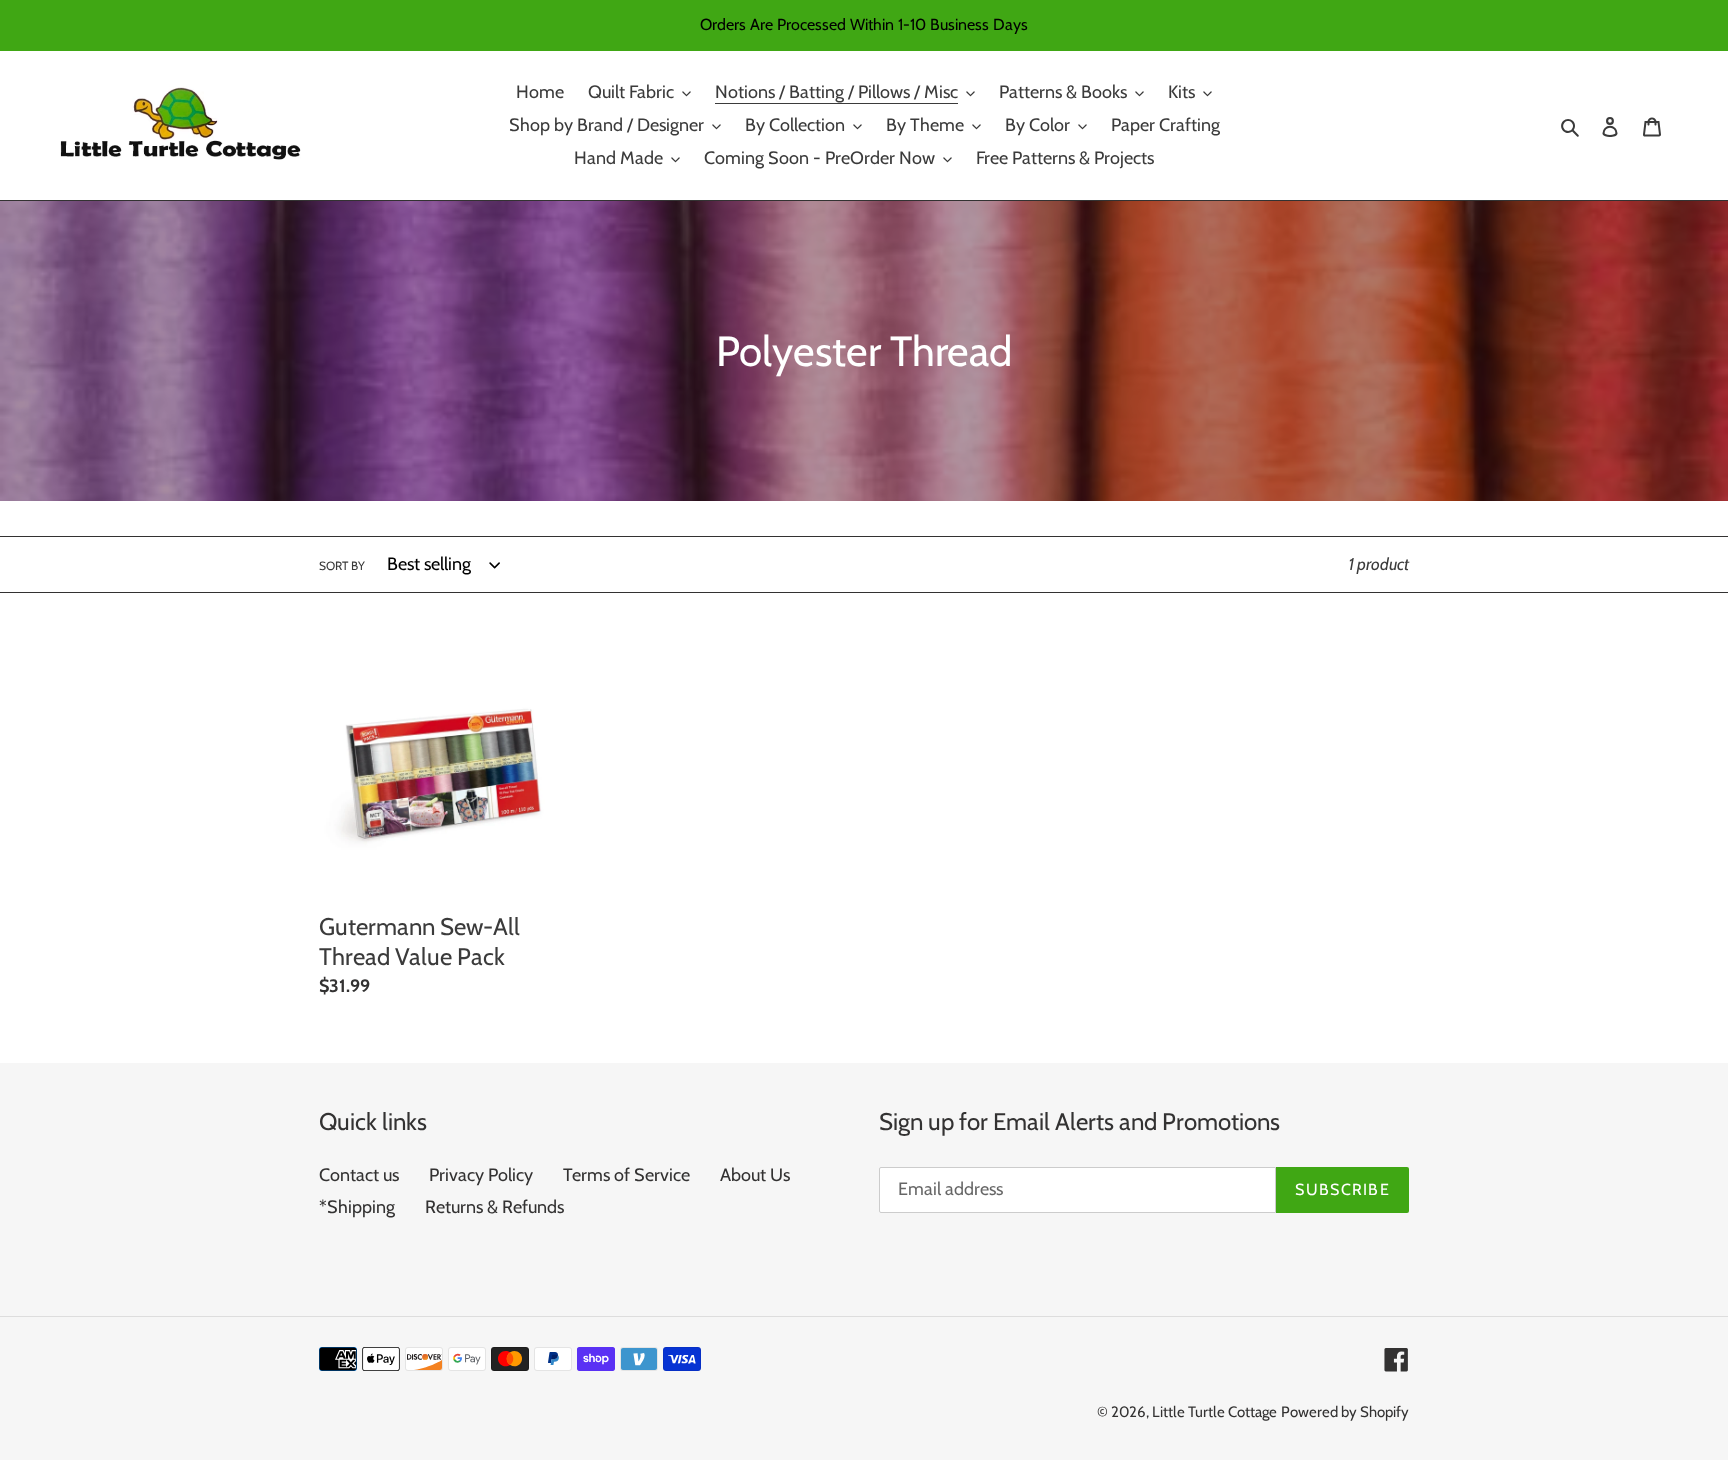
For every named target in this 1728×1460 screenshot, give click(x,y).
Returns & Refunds (494, 1207)
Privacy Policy (481, 1175)
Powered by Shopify (1345, 1412)
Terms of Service (626, 1175)
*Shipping (357, 1207)
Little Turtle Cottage (1214, 1412)
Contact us (359, 1175)
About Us (755, 1175)
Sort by (342, 565)
